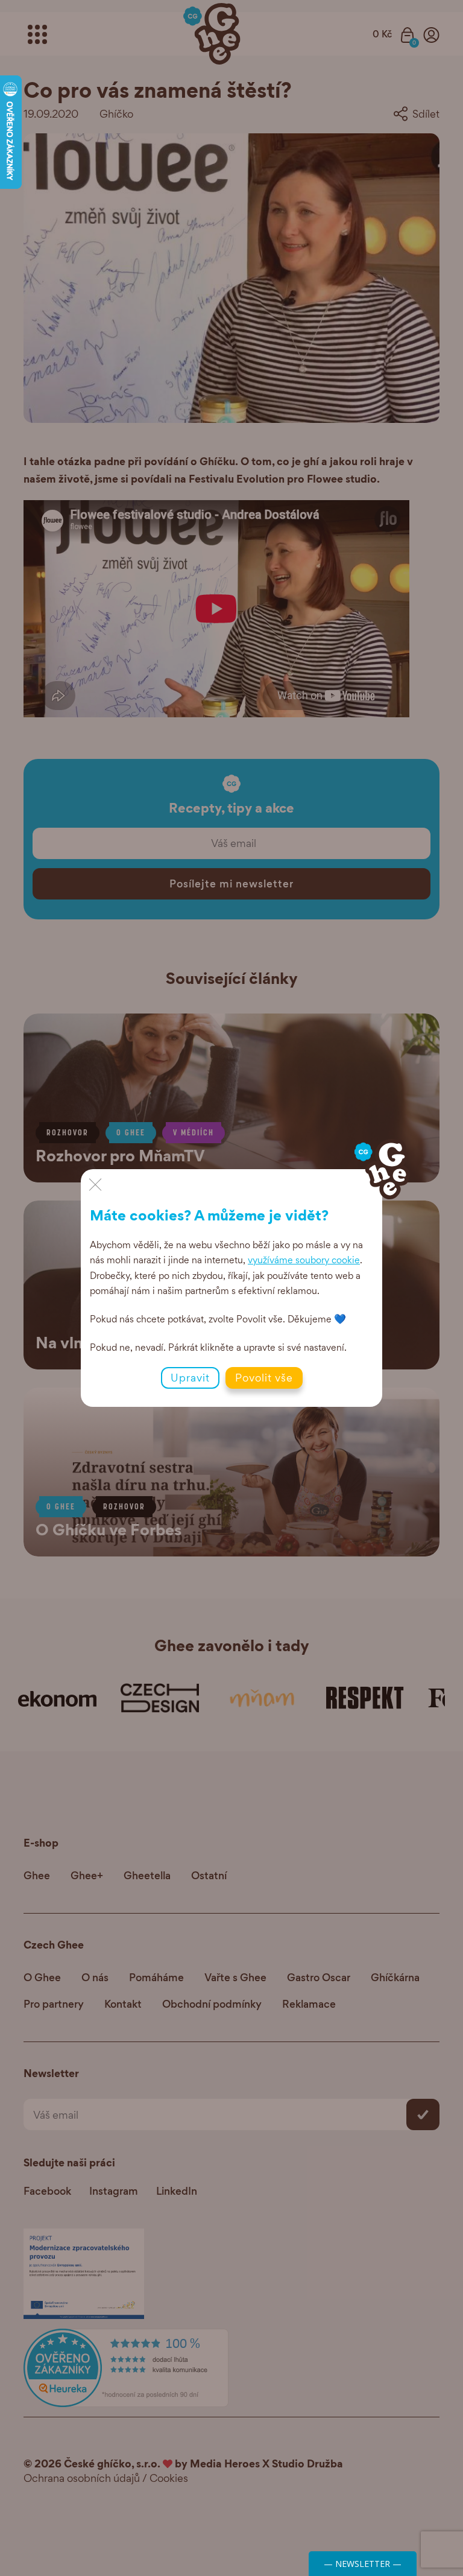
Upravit (190, 1378)
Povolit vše (264, 1378)
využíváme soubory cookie (304, 1260)
